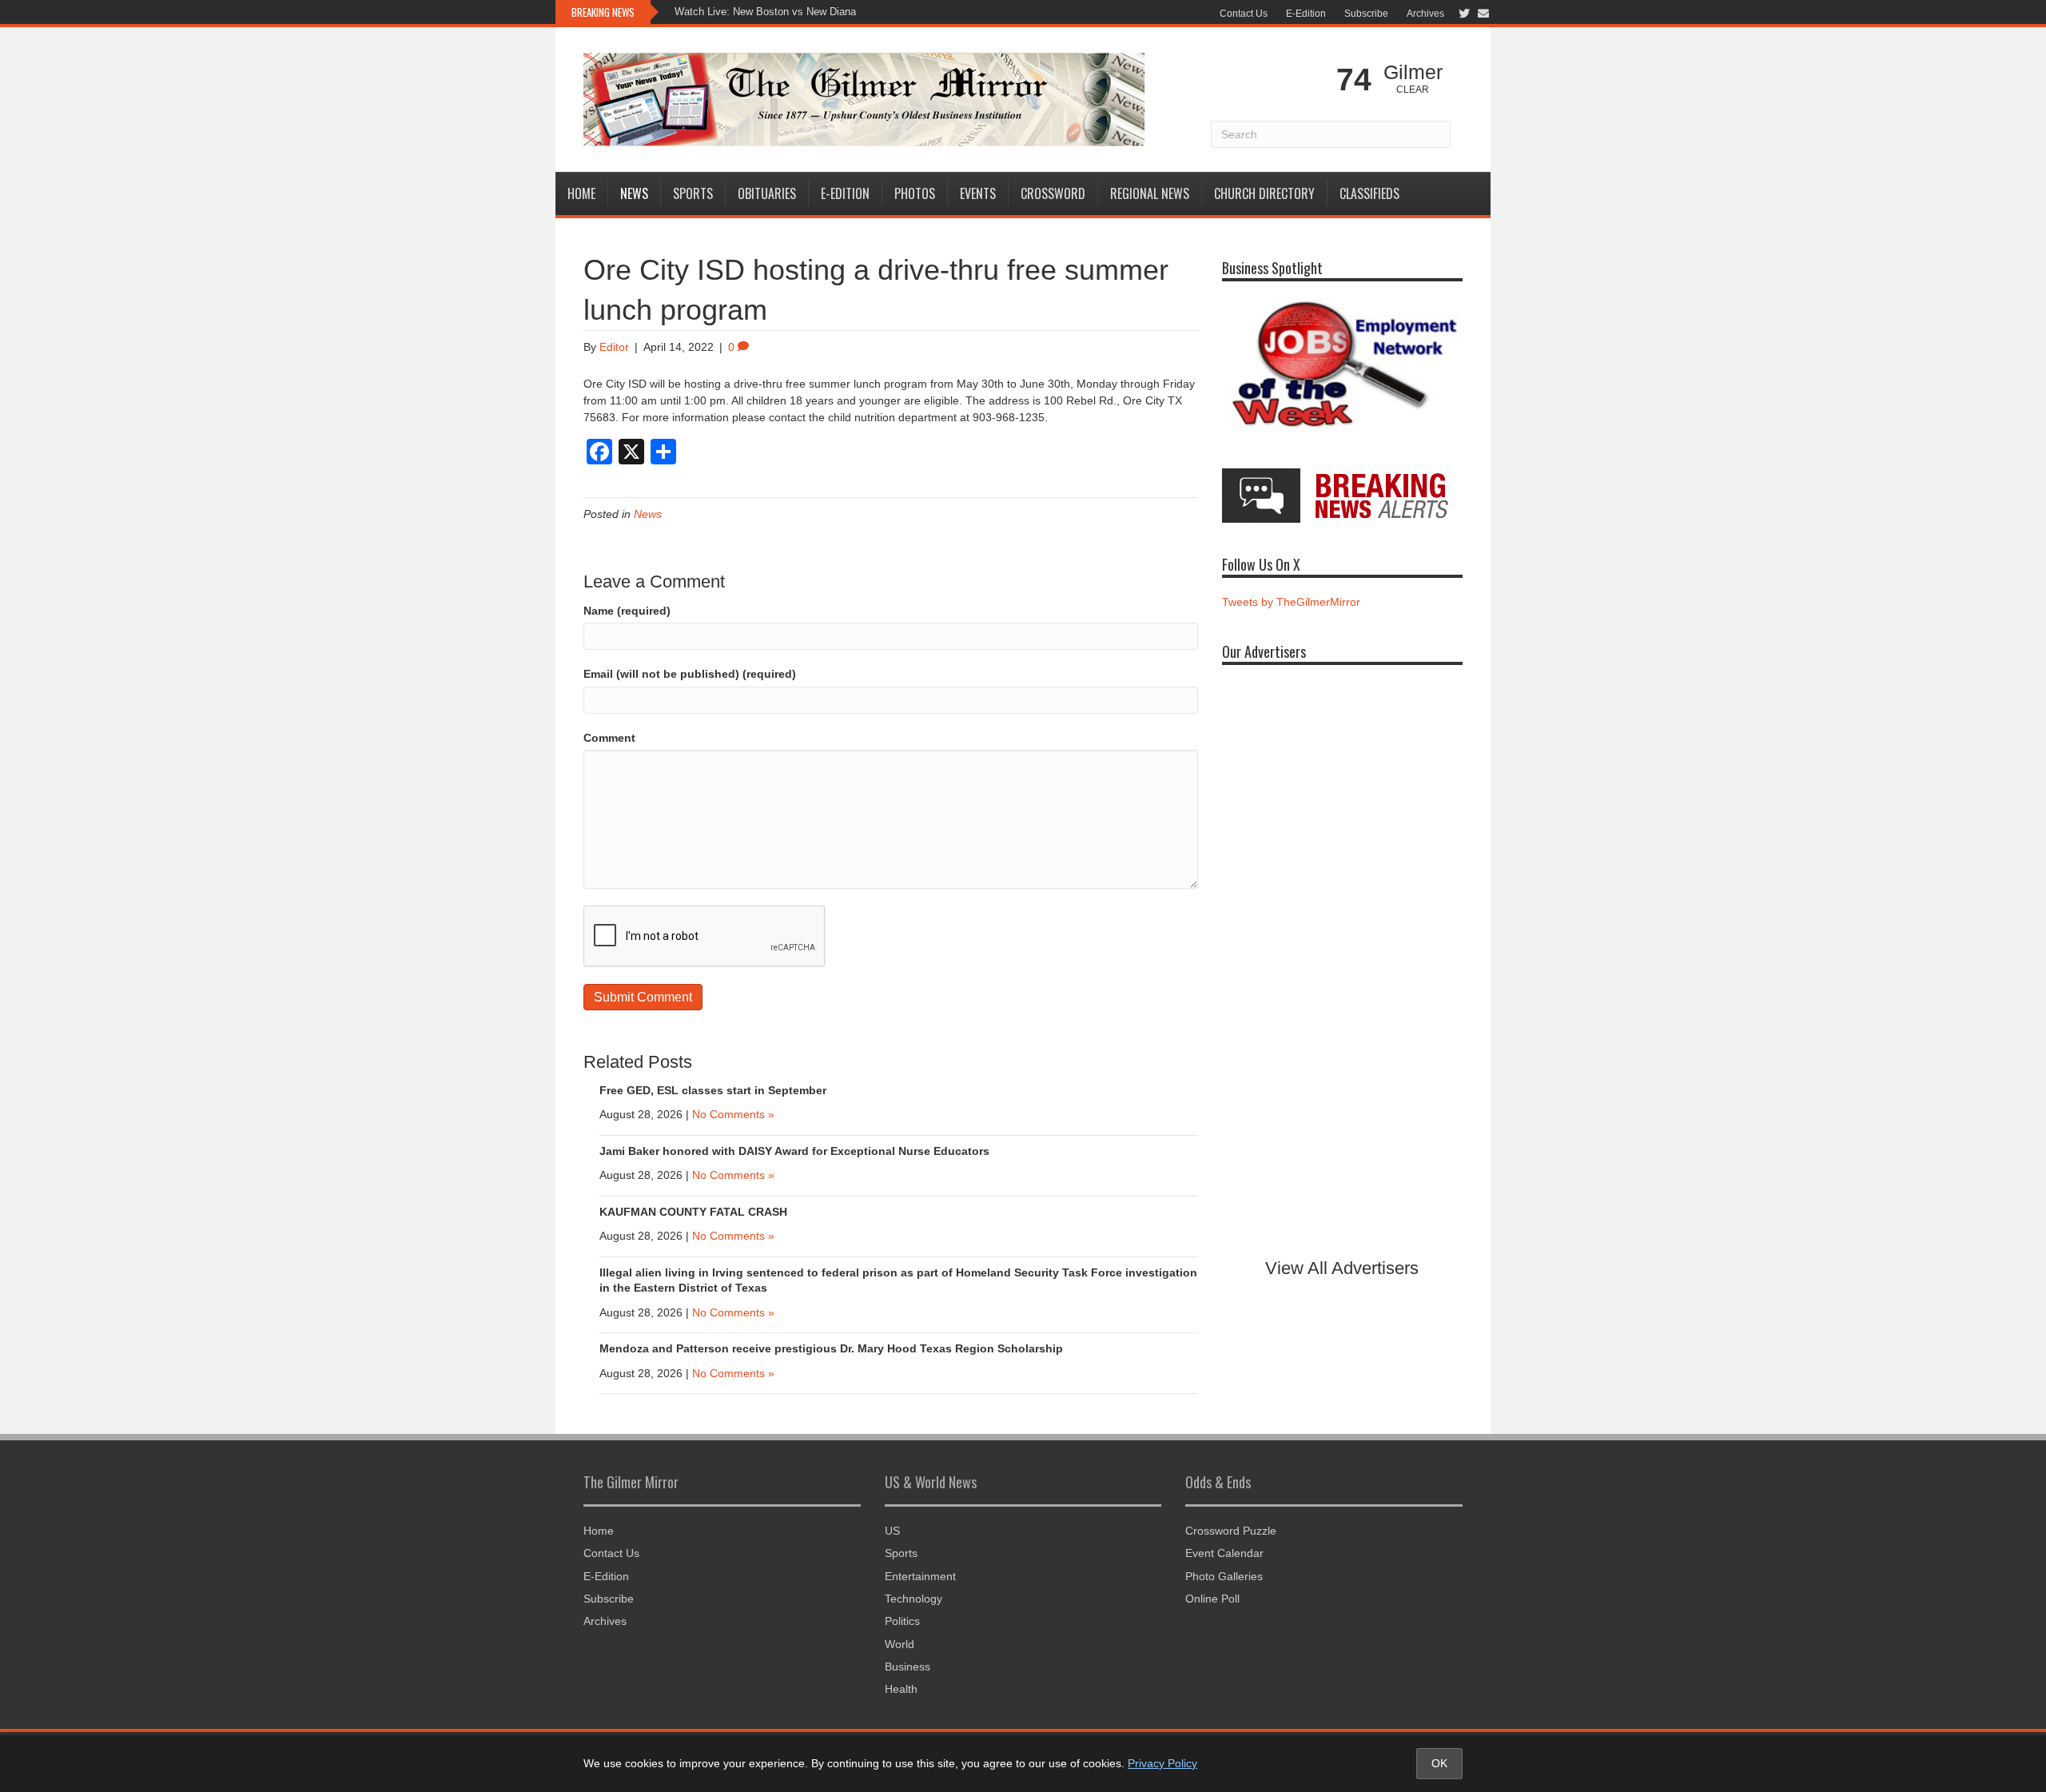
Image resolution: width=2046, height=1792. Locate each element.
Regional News (1150, 193)
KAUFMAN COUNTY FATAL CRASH (693, 1212)
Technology (914, 1599)
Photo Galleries (1224, 1576)
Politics (902, 1621)
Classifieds (1369, 193)
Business (908, 1667)
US (892, 1531)
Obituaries (767, 193)
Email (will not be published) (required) (690, 674)
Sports (693, 193)
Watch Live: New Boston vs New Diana (765, 12)
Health (901, 1689)
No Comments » (733, 1114)
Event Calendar (1224, 1553)
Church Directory (1264, 193)
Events (978, 193)
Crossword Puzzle (1231, 1531)
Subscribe (1366, 14)
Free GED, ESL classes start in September (713, 1090)
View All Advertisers (1342, 1268)
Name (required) (627, 611)
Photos (915, 193)
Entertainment (920, 1576)
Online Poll (1212, 1599)
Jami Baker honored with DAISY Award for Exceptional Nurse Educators (794, 1151)
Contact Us (1244, 14)
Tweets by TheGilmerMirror (1291, 602)
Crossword (1053, 193)
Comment (609, 738)
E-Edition (1306, 14)
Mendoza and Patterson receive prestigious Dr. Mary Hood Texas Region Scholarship (831, 1348)
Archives (1425, 14)
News (634, 193)
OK (1439, 1763)
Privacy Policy (1162, 1763)
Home (581, 193)
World (900, 1644)
